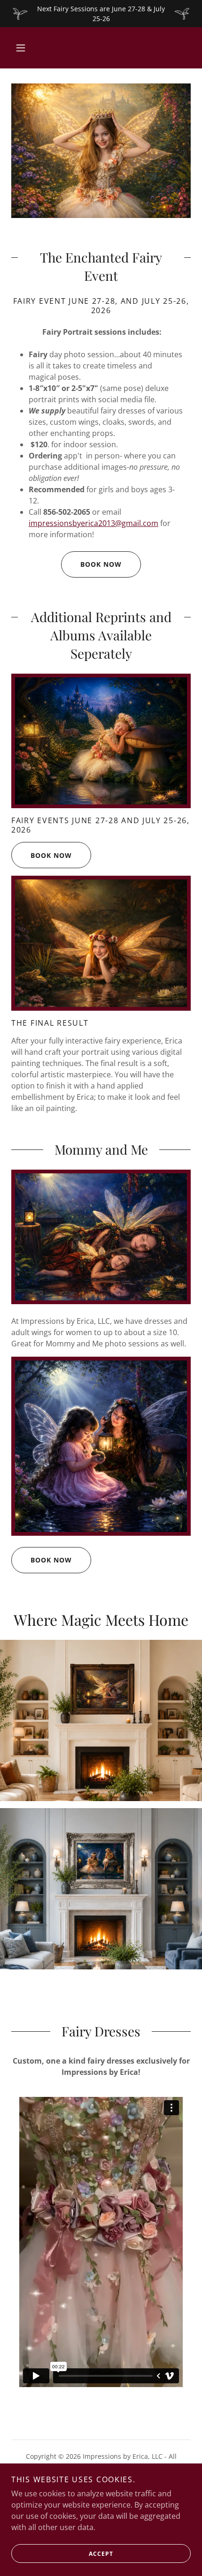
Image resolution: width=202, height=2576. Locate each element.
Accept (101, 2554)
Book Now (101, 564)
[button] (21, 48)
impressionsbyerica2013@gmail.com (93, 523)
